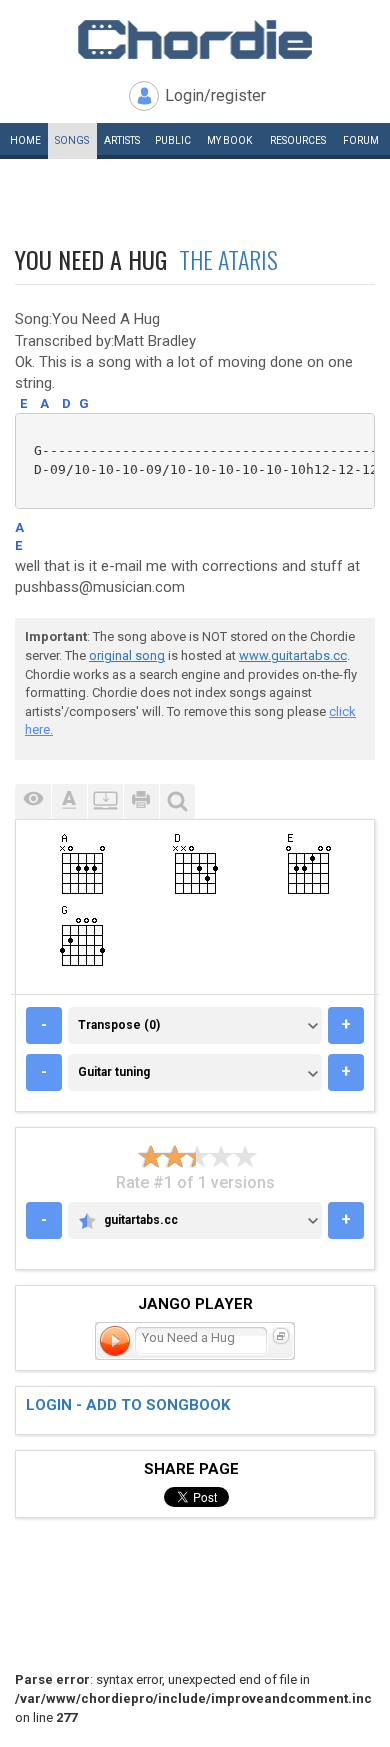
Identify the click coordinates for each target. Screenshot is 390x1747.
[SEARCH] (177, 801)
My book (229, 140)
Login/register (215, 95)
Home (25, 140)
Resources (298, 140)
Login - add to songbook (128, 1405)
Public (173, 140)
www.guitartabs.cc (293, 655)
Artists (122, 140)
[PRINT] (141, 801)
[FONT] (69, 801)
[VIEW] (33, 801)
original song (127, 655)
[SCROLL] (105, 801)
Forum (361, 140)
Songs (72, 140)
